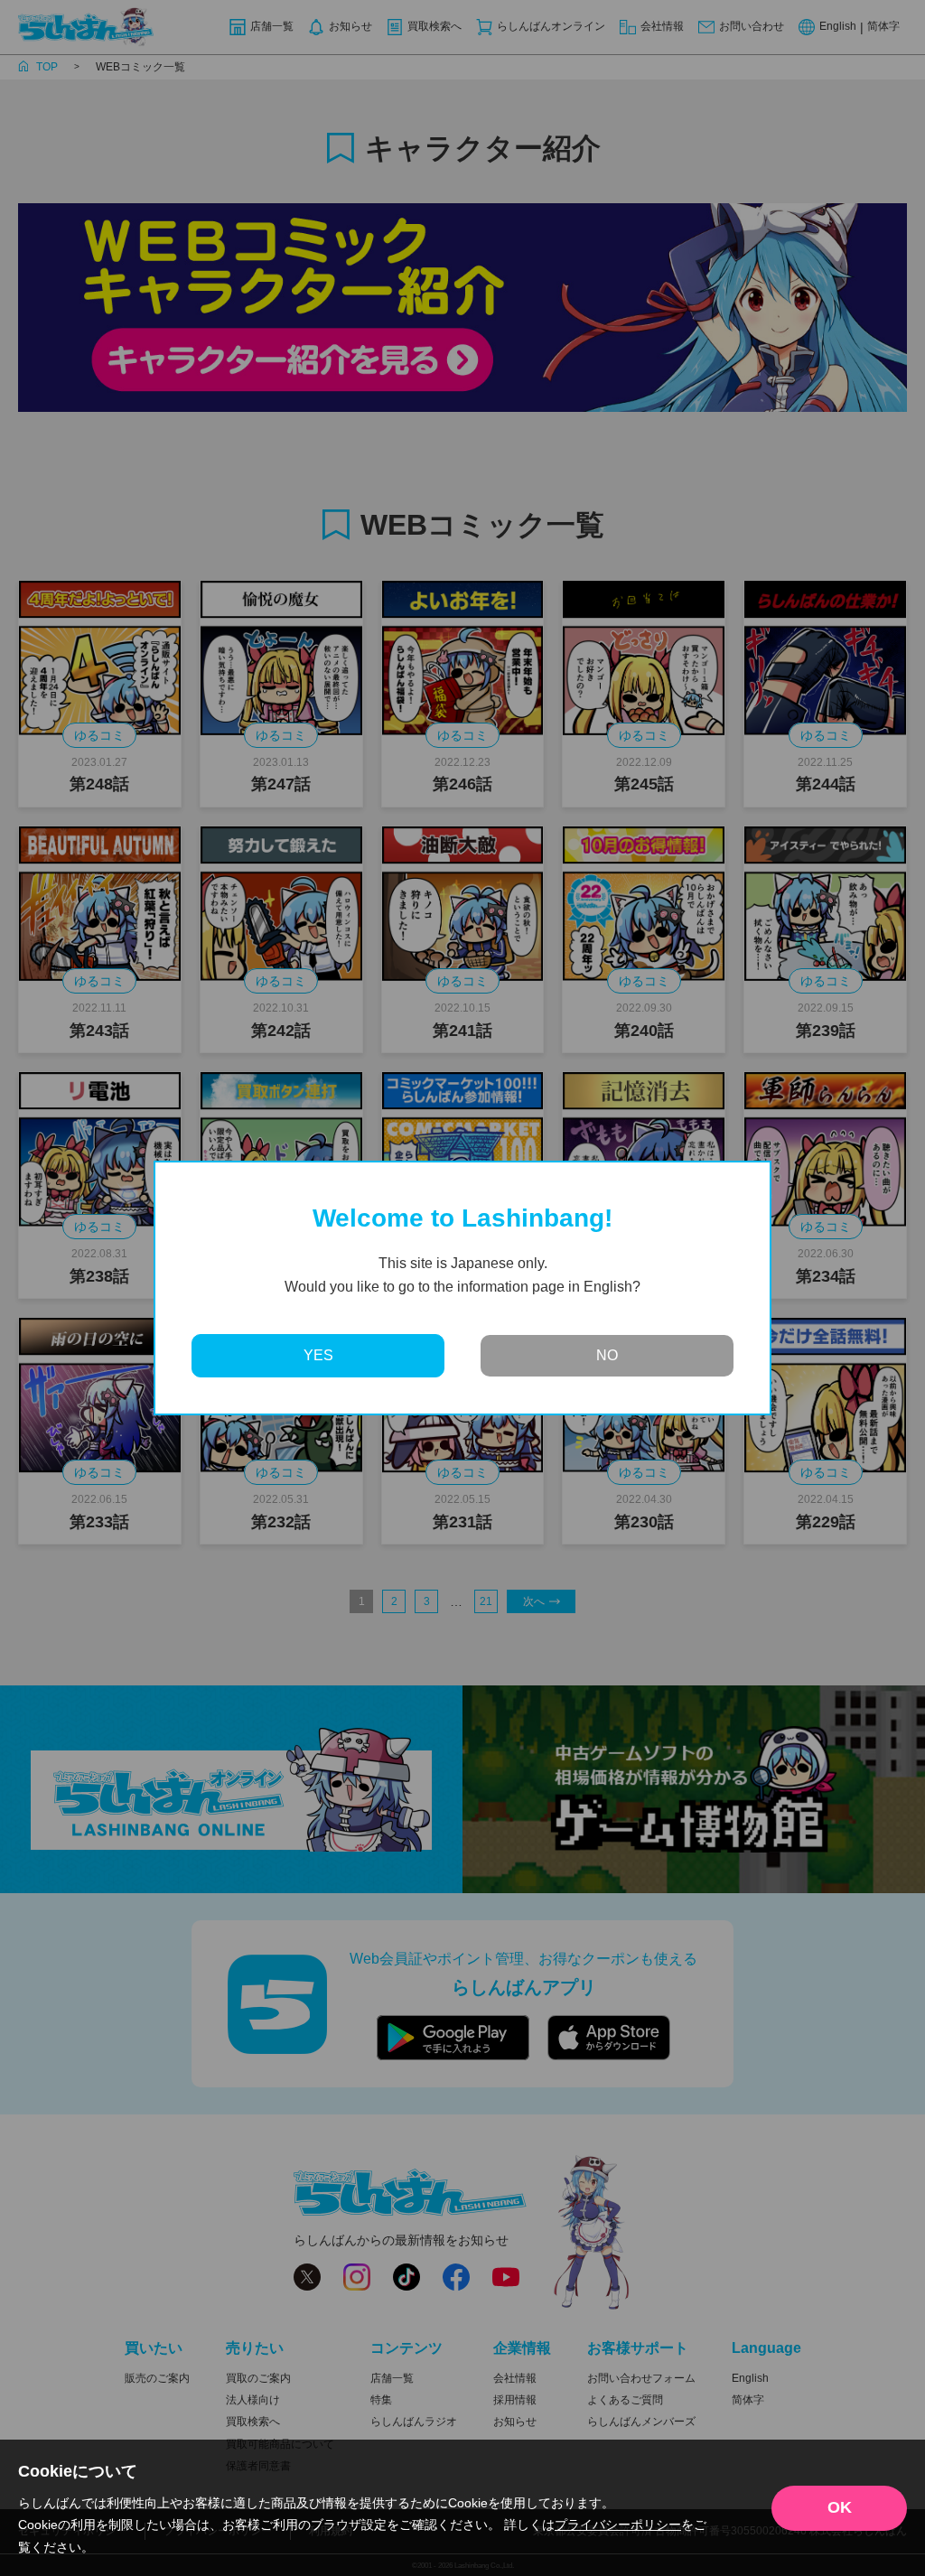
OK (840, 2507)
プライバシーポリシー (618, 2525)
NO (607, 1355)
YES (318, 1355)
